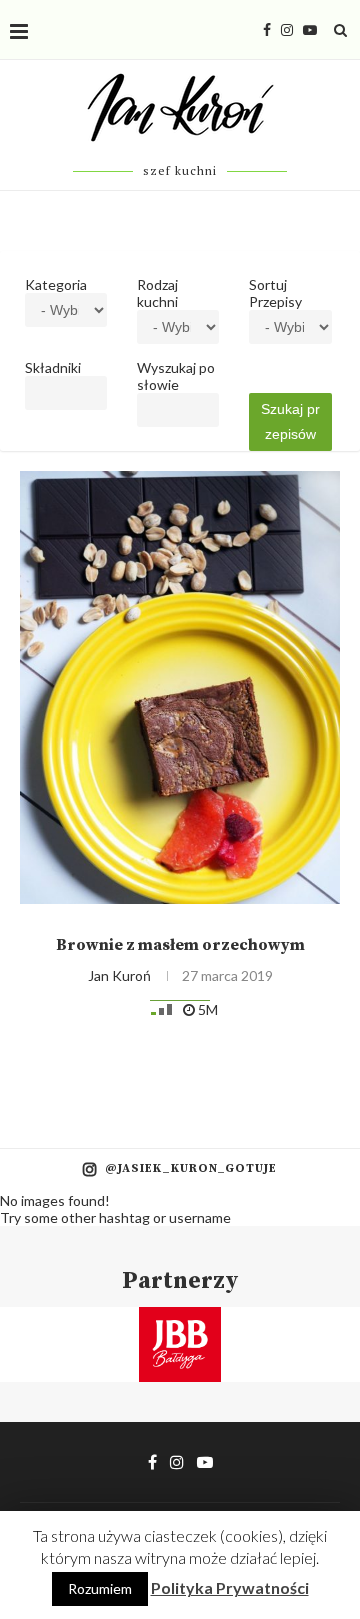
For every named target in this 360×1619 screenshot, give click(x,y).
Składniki (53, 367)
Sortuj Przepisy (275, 293)
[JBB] (179, 1319)
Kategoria (56, 284)
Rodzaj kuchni (157, 293)
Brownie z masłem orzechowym (180, 945)
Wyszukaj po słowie (176, 376)
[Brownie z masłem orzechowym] (180, 687)
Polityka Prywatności (230, 1587)
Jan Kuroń (119, 975)
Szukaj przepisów (290, 421)
